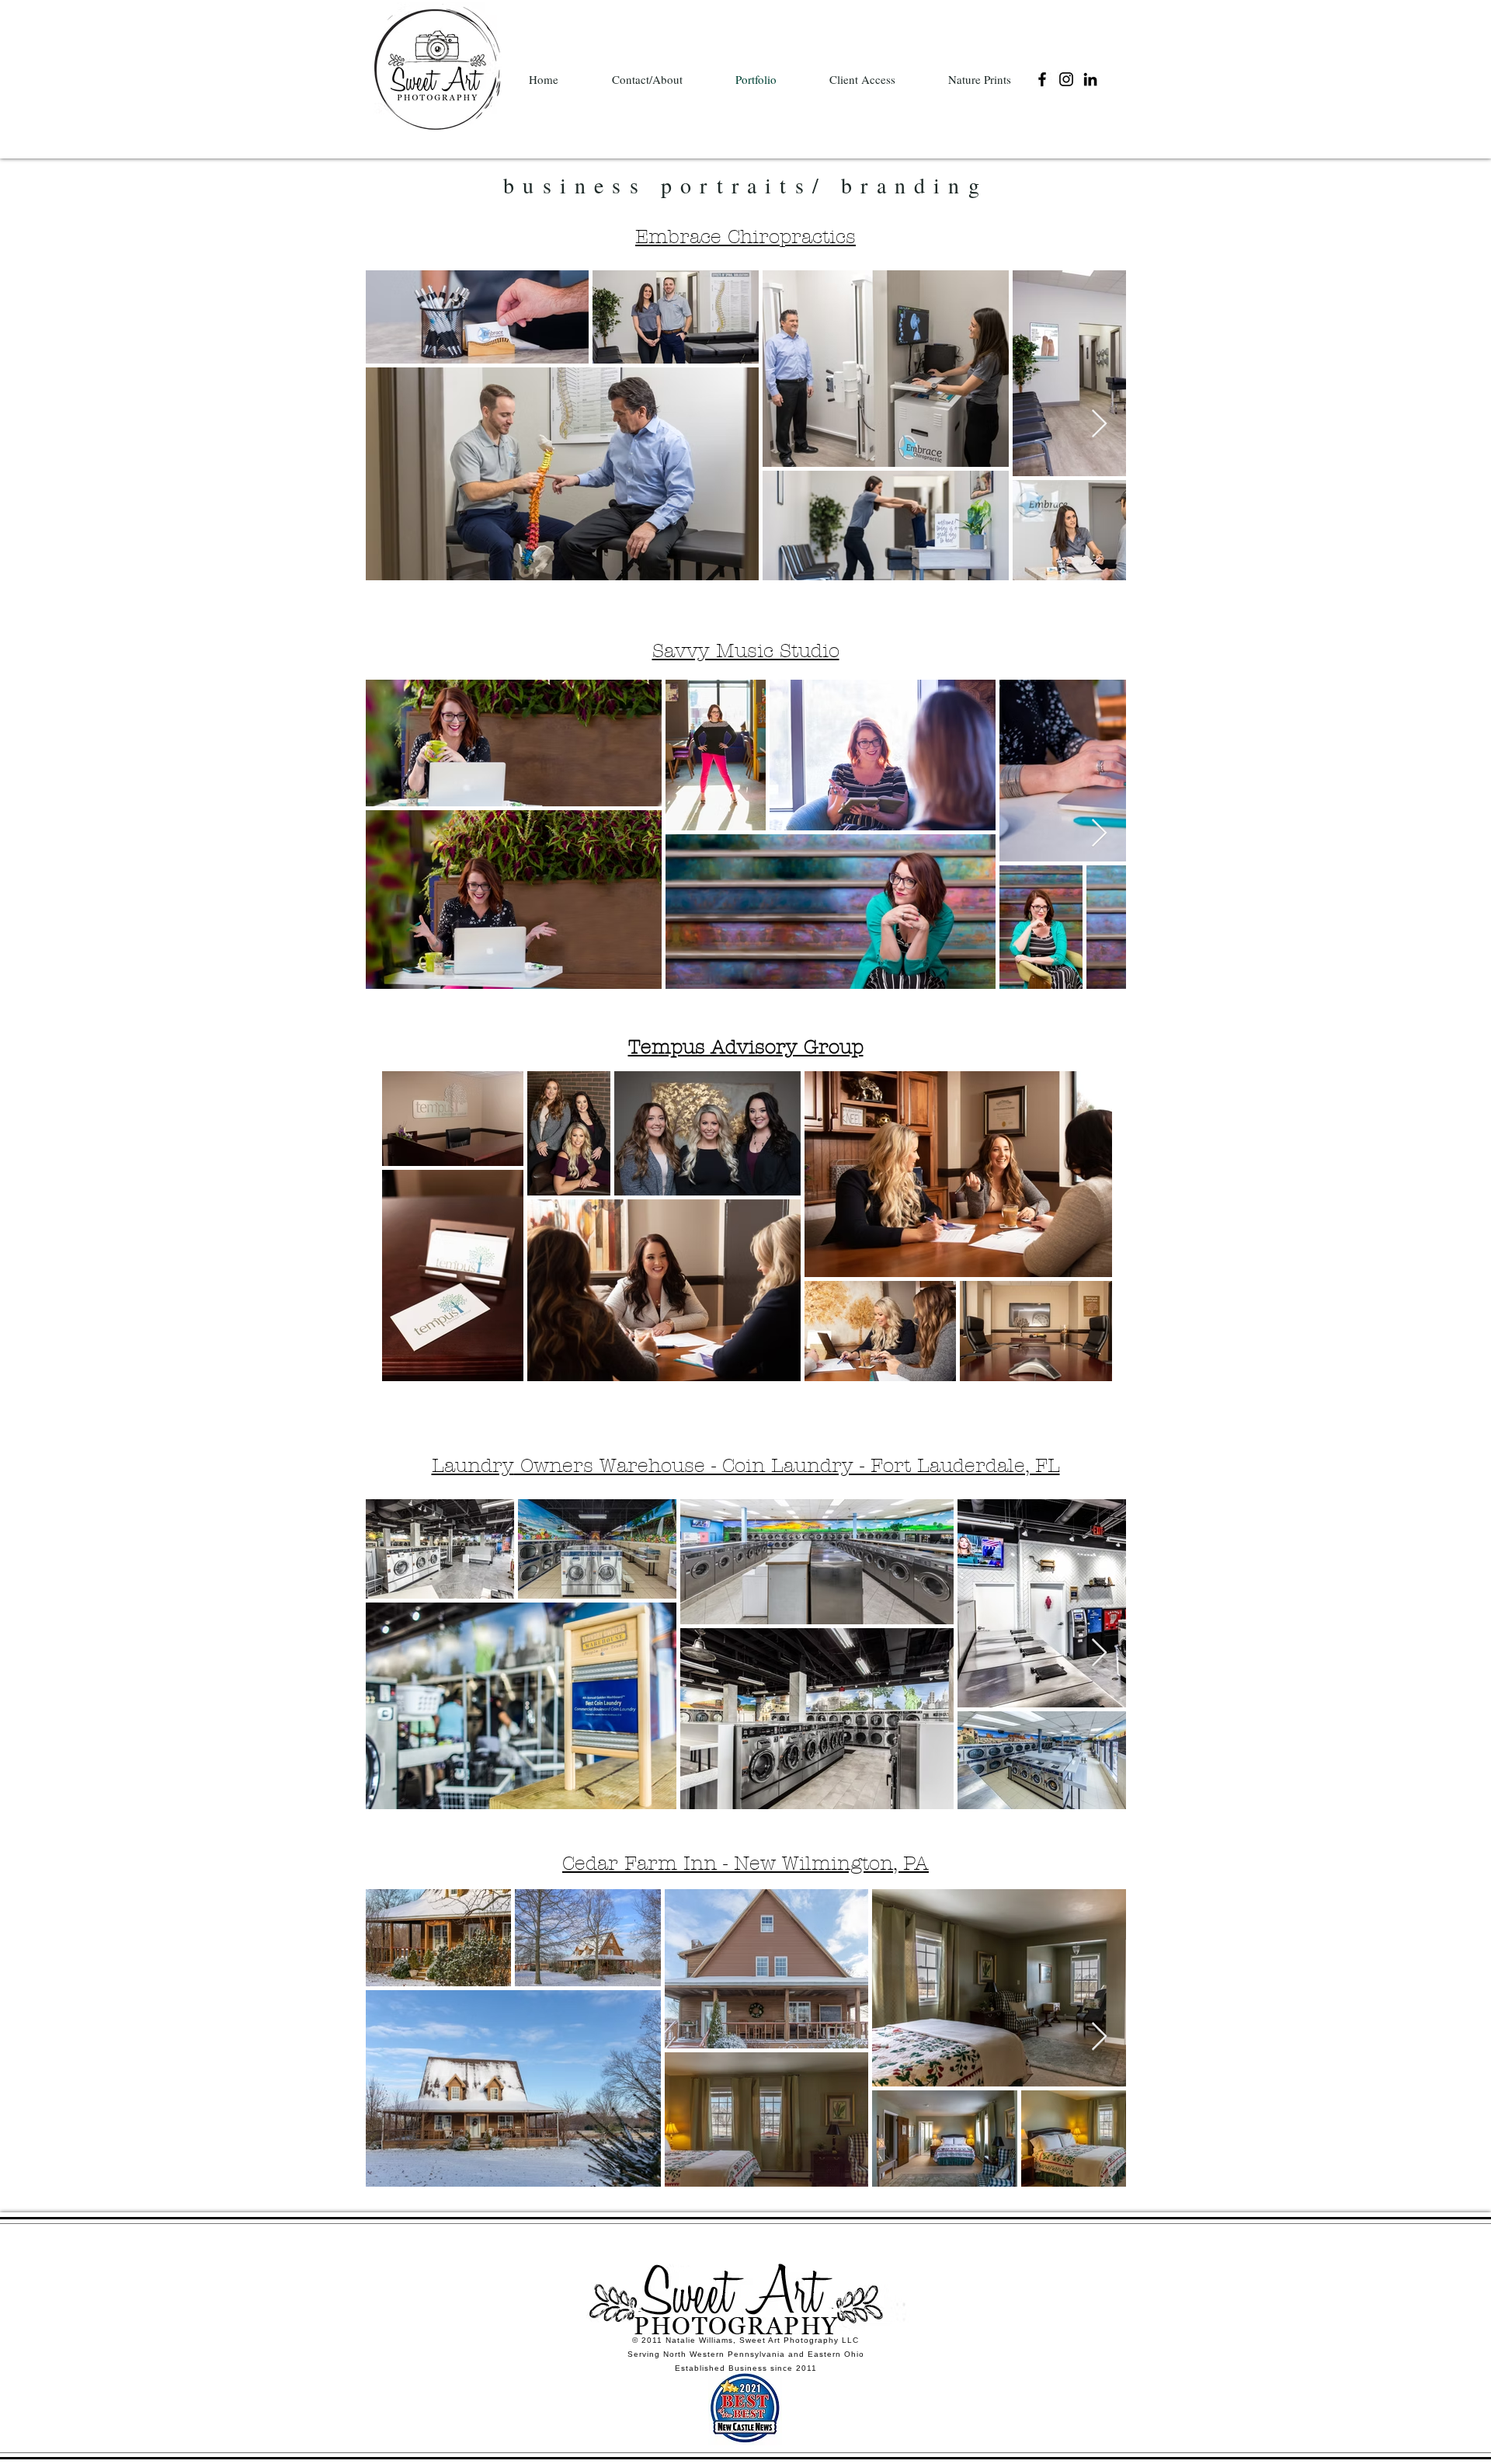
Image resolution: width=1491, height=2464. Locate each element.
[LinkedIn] (1090, 79)
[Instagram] (1066, 79)
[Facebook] (1042, 79)
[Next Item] (1099, 425)
